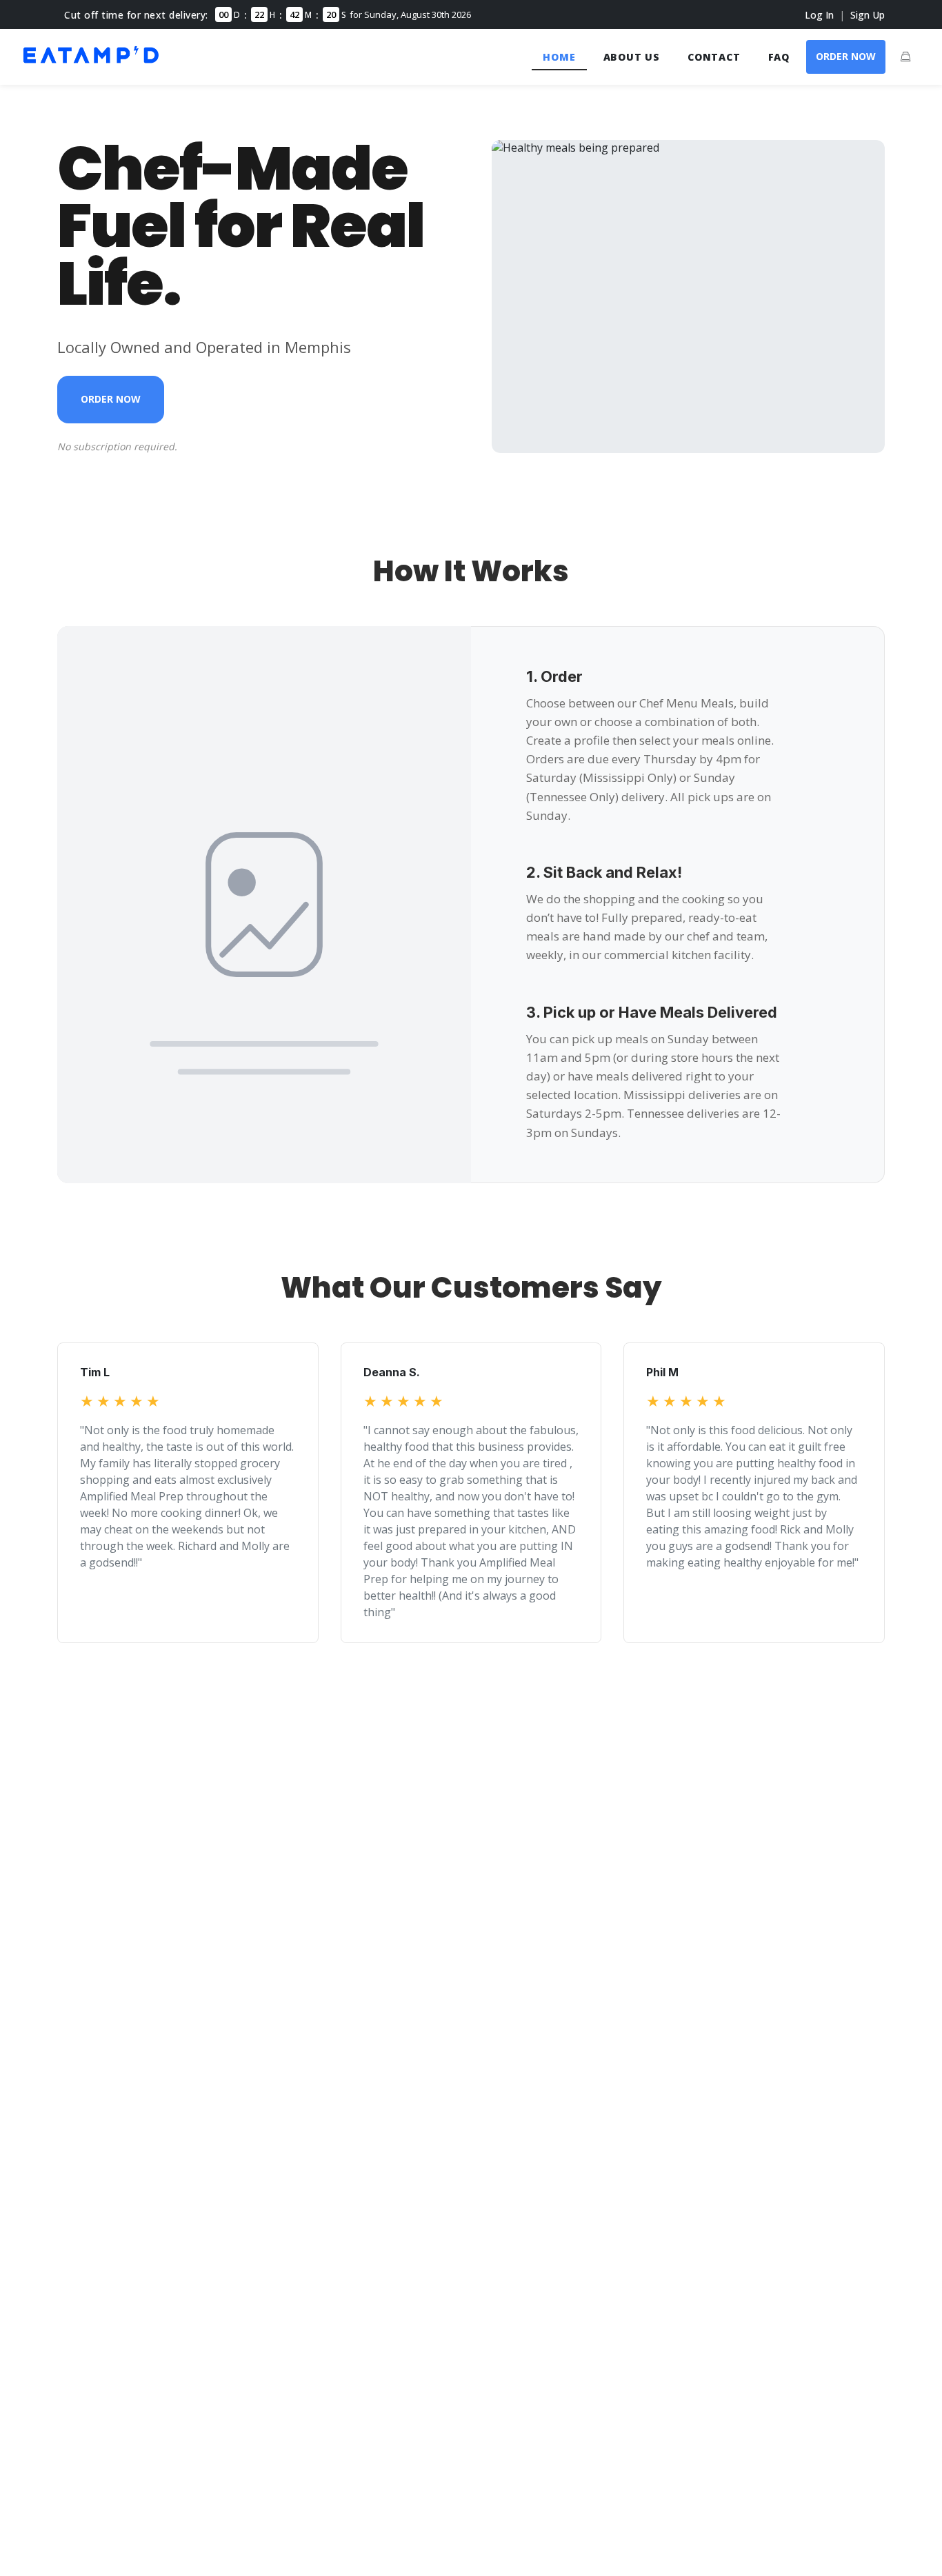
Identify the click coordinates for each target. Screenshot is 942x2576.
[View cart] (905, 57)
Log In (819, 15)
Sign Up (868, 15)
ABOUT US (632, 57)
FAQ (779, 57)
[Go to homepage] (91, 65)
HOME (559, 57)
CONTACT (714, 57)
